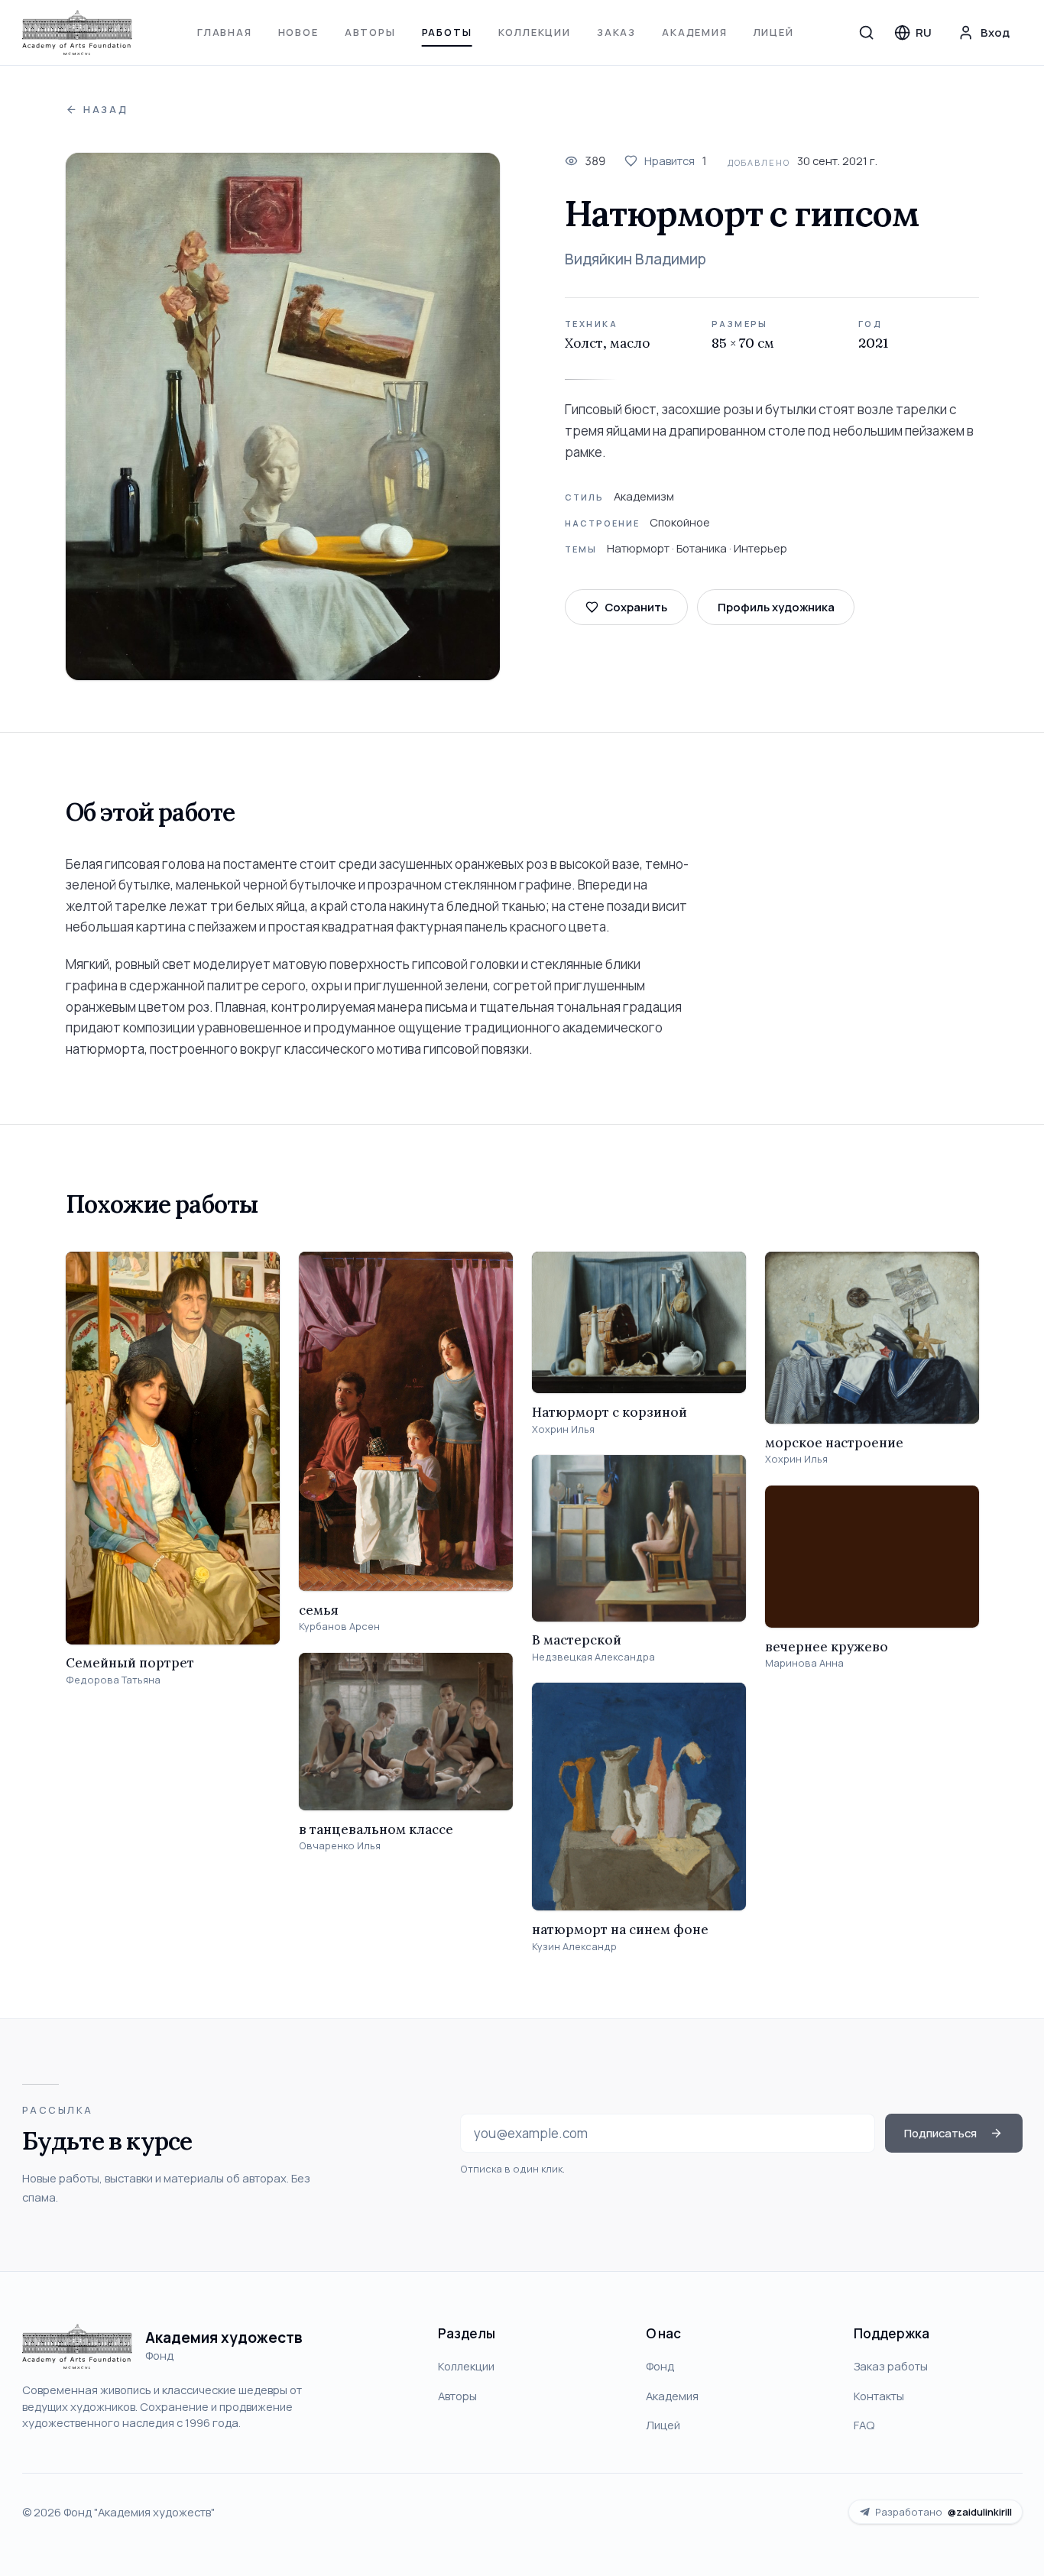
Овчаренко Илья (340, 1846)
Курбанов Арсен (339, 1627)
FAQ (864, 2425)
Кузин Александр (574, 1947)
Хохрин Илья (563, 1429)
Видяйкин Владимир (635, 259)
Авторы (370, 32)
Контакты (879, 2396)
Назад (106, 110)
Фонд (660, 2366)
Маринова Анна (804, 1663)
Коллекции (535, 32)
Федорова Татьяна (113, 1680)
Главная (225, 32)
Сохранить (636, 607)
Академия (695, 32)
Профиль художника (776, 607)
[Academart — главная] (78, 33)
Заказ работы (891, 2366)
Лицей (774, 32)
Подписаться (940, 2133)
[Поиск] (867, 32)
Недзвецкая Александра (593, 1657)
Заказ (616, 32)
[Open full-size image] (283, 417)
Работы (447, 32)
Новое (298, 32)
